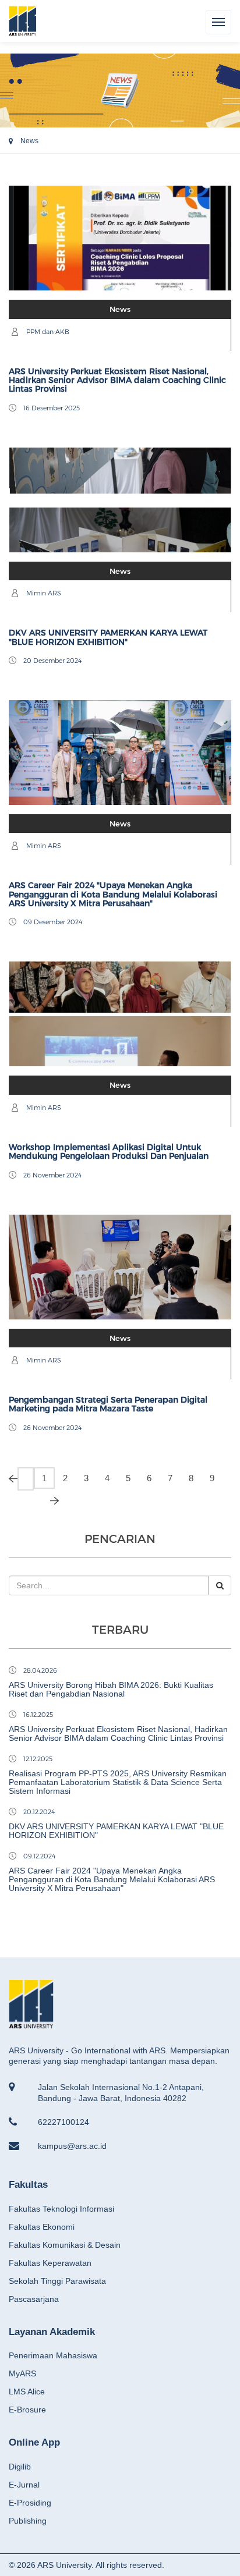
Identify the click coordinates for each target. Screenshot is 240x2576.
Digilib (20, 2467)
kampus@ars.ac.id (72, 2146)
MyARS (22, 2373)
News (29, 141)
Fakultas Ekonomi (42, 2227)
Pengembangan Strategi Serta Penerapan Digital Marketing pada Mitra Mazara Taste (108, 1404)
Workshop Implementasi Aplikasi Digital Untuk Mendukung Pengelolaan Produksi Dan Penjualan (109, 1152)
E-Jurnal (24, 2485)
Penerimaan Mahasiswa (53, 2355)
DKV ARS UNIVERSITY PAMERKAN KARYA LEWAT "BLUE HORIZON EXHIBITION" (108, 637)
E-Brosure (27, 2410)
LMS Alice (27, 2392)
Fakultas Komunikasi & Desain (65, 2245)
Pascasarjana (34, 2299)
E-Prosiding (30, 2503)
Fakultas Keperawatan (50, 2263)
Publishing (28, 2521)
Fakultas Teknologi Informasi (61, 2209)
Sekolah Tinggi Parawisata (57, 2281)
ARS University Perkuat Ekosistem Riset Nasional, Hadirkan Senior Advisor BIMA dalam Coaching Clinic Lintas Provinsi (117, 380)
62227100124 (63, 2122)
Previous (26, 1479)
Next (42, 1500)
